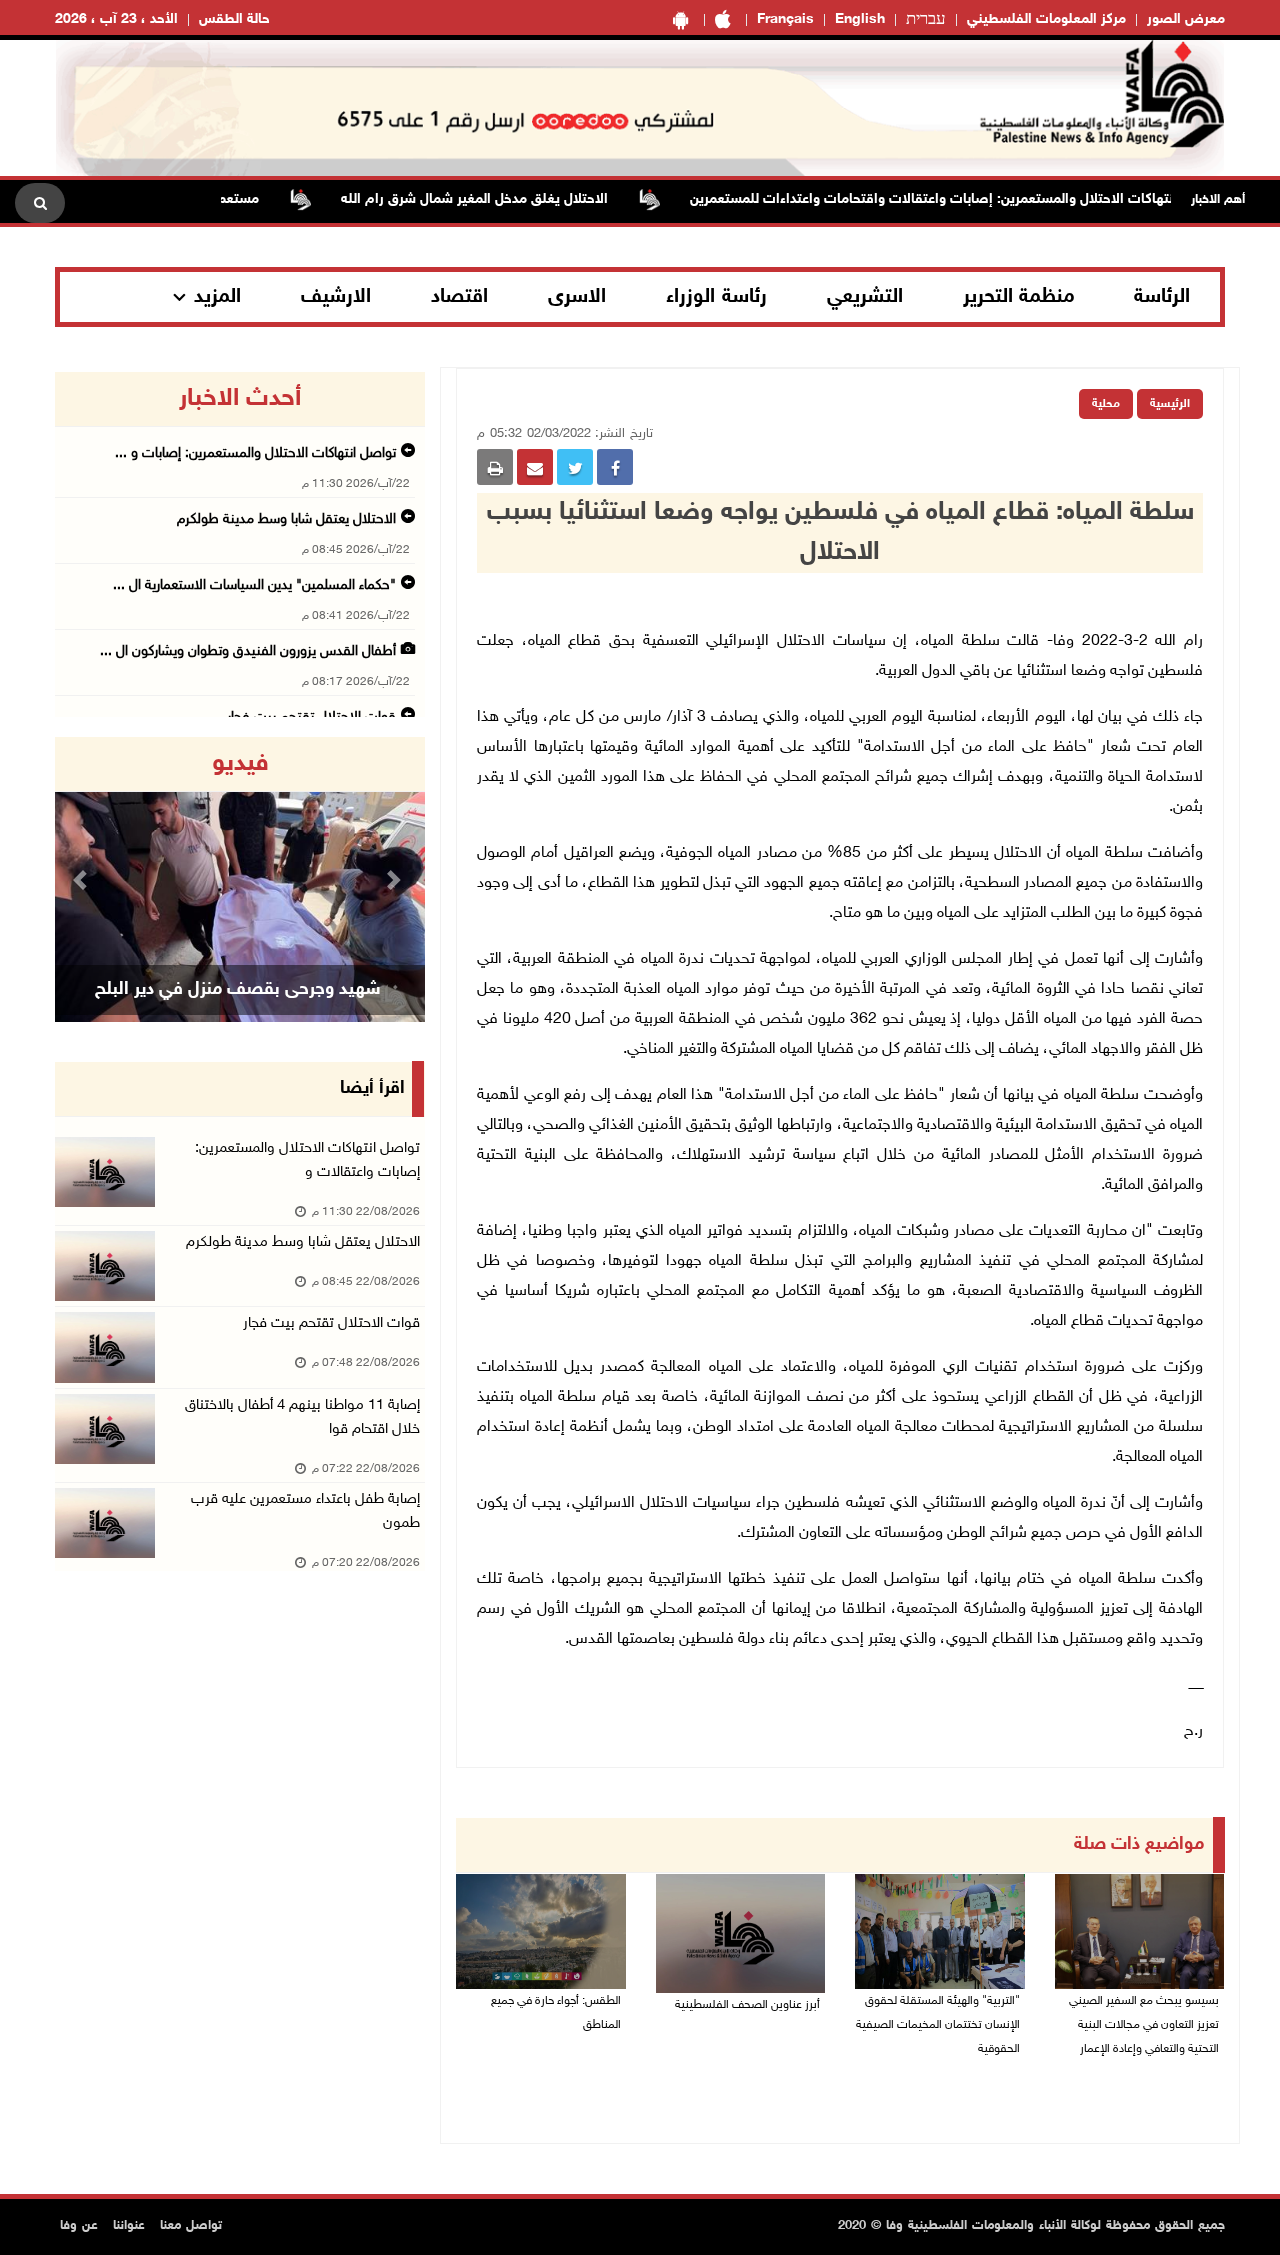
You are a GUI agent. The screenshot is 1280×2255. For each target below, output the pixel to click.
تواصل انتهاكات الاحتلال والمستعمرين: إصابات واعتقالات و (307, 1160)
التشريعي (865, 297)
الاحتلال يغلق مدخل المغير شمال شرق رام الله (512, 199)
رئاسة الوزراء (716, 297)
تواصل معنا (191, 2226)
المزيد (217, 297)
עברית (926, 20)
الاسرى (577, 297)
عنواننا (129, 2226)
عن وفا (79, 2226)
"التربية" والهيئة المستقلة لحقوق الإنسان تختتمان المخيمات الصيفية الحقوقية (938, 2025)
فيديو (240, 764)
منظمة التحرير (1019, 297)
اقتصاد (459, 297)
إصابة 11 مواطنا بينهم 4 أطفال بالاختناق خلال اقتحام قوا (302, 1417)
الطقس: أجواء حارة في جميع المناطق (556, 2013)
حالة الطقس (234, 19)
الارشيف (336, 297)
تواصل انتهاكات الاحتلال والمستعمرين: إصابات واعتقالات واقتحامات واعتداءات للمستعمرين (992, 199)
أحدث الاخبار (240, 399)
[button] (83, 879)
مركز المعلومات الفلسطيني (1046, 19)
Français (785, 19)
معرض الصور (1186, 19)
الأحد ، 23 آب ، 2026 (116, 19)
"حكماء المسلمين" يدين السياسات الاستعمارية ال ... (254, 585)
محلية (1106, 404)
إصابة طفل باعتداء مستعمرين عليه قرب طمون (305, 1511)
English (860, 19)
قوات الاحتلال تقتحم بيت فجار (331, 1323)
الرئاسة (1162, 297)
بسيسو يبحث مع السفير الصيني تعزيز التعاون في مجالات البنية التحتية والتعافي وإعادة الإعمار (1144, 2025)
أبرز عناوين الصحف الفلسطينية (747, 2005)
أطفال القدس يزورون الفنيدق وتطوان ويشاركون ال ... (248, 651)
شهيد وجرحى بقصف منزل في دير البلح (238, 990)
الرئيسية (1170, 404)
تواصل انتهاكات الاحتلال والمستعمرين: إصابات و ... (255, 453)
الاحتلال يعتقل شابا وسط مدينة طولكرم (286, 519)
